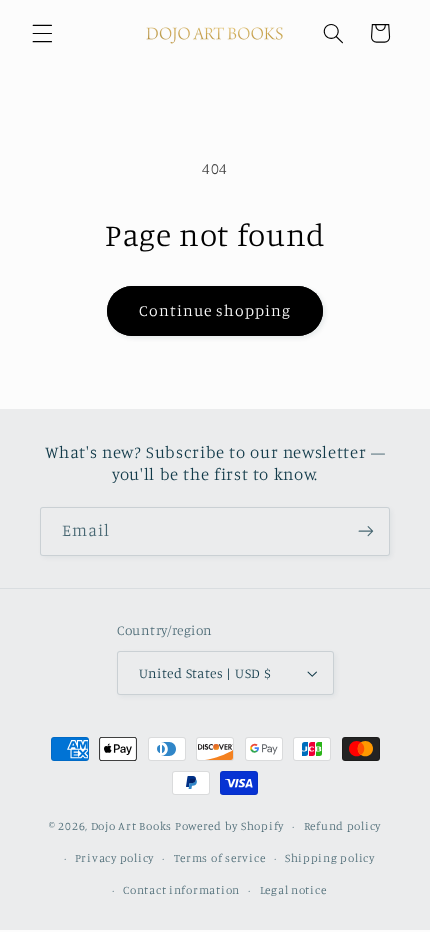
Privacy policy (114, 858)
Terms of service (220, 858)
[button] (42, 33)
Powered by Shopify (229, 826)
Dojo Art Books (131, 826)
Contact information (181, 890)
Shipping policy (330, 858)
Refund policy (343, 826)
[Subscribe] (366, 531)
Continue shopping (215, 310)
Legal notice (293, 890)
